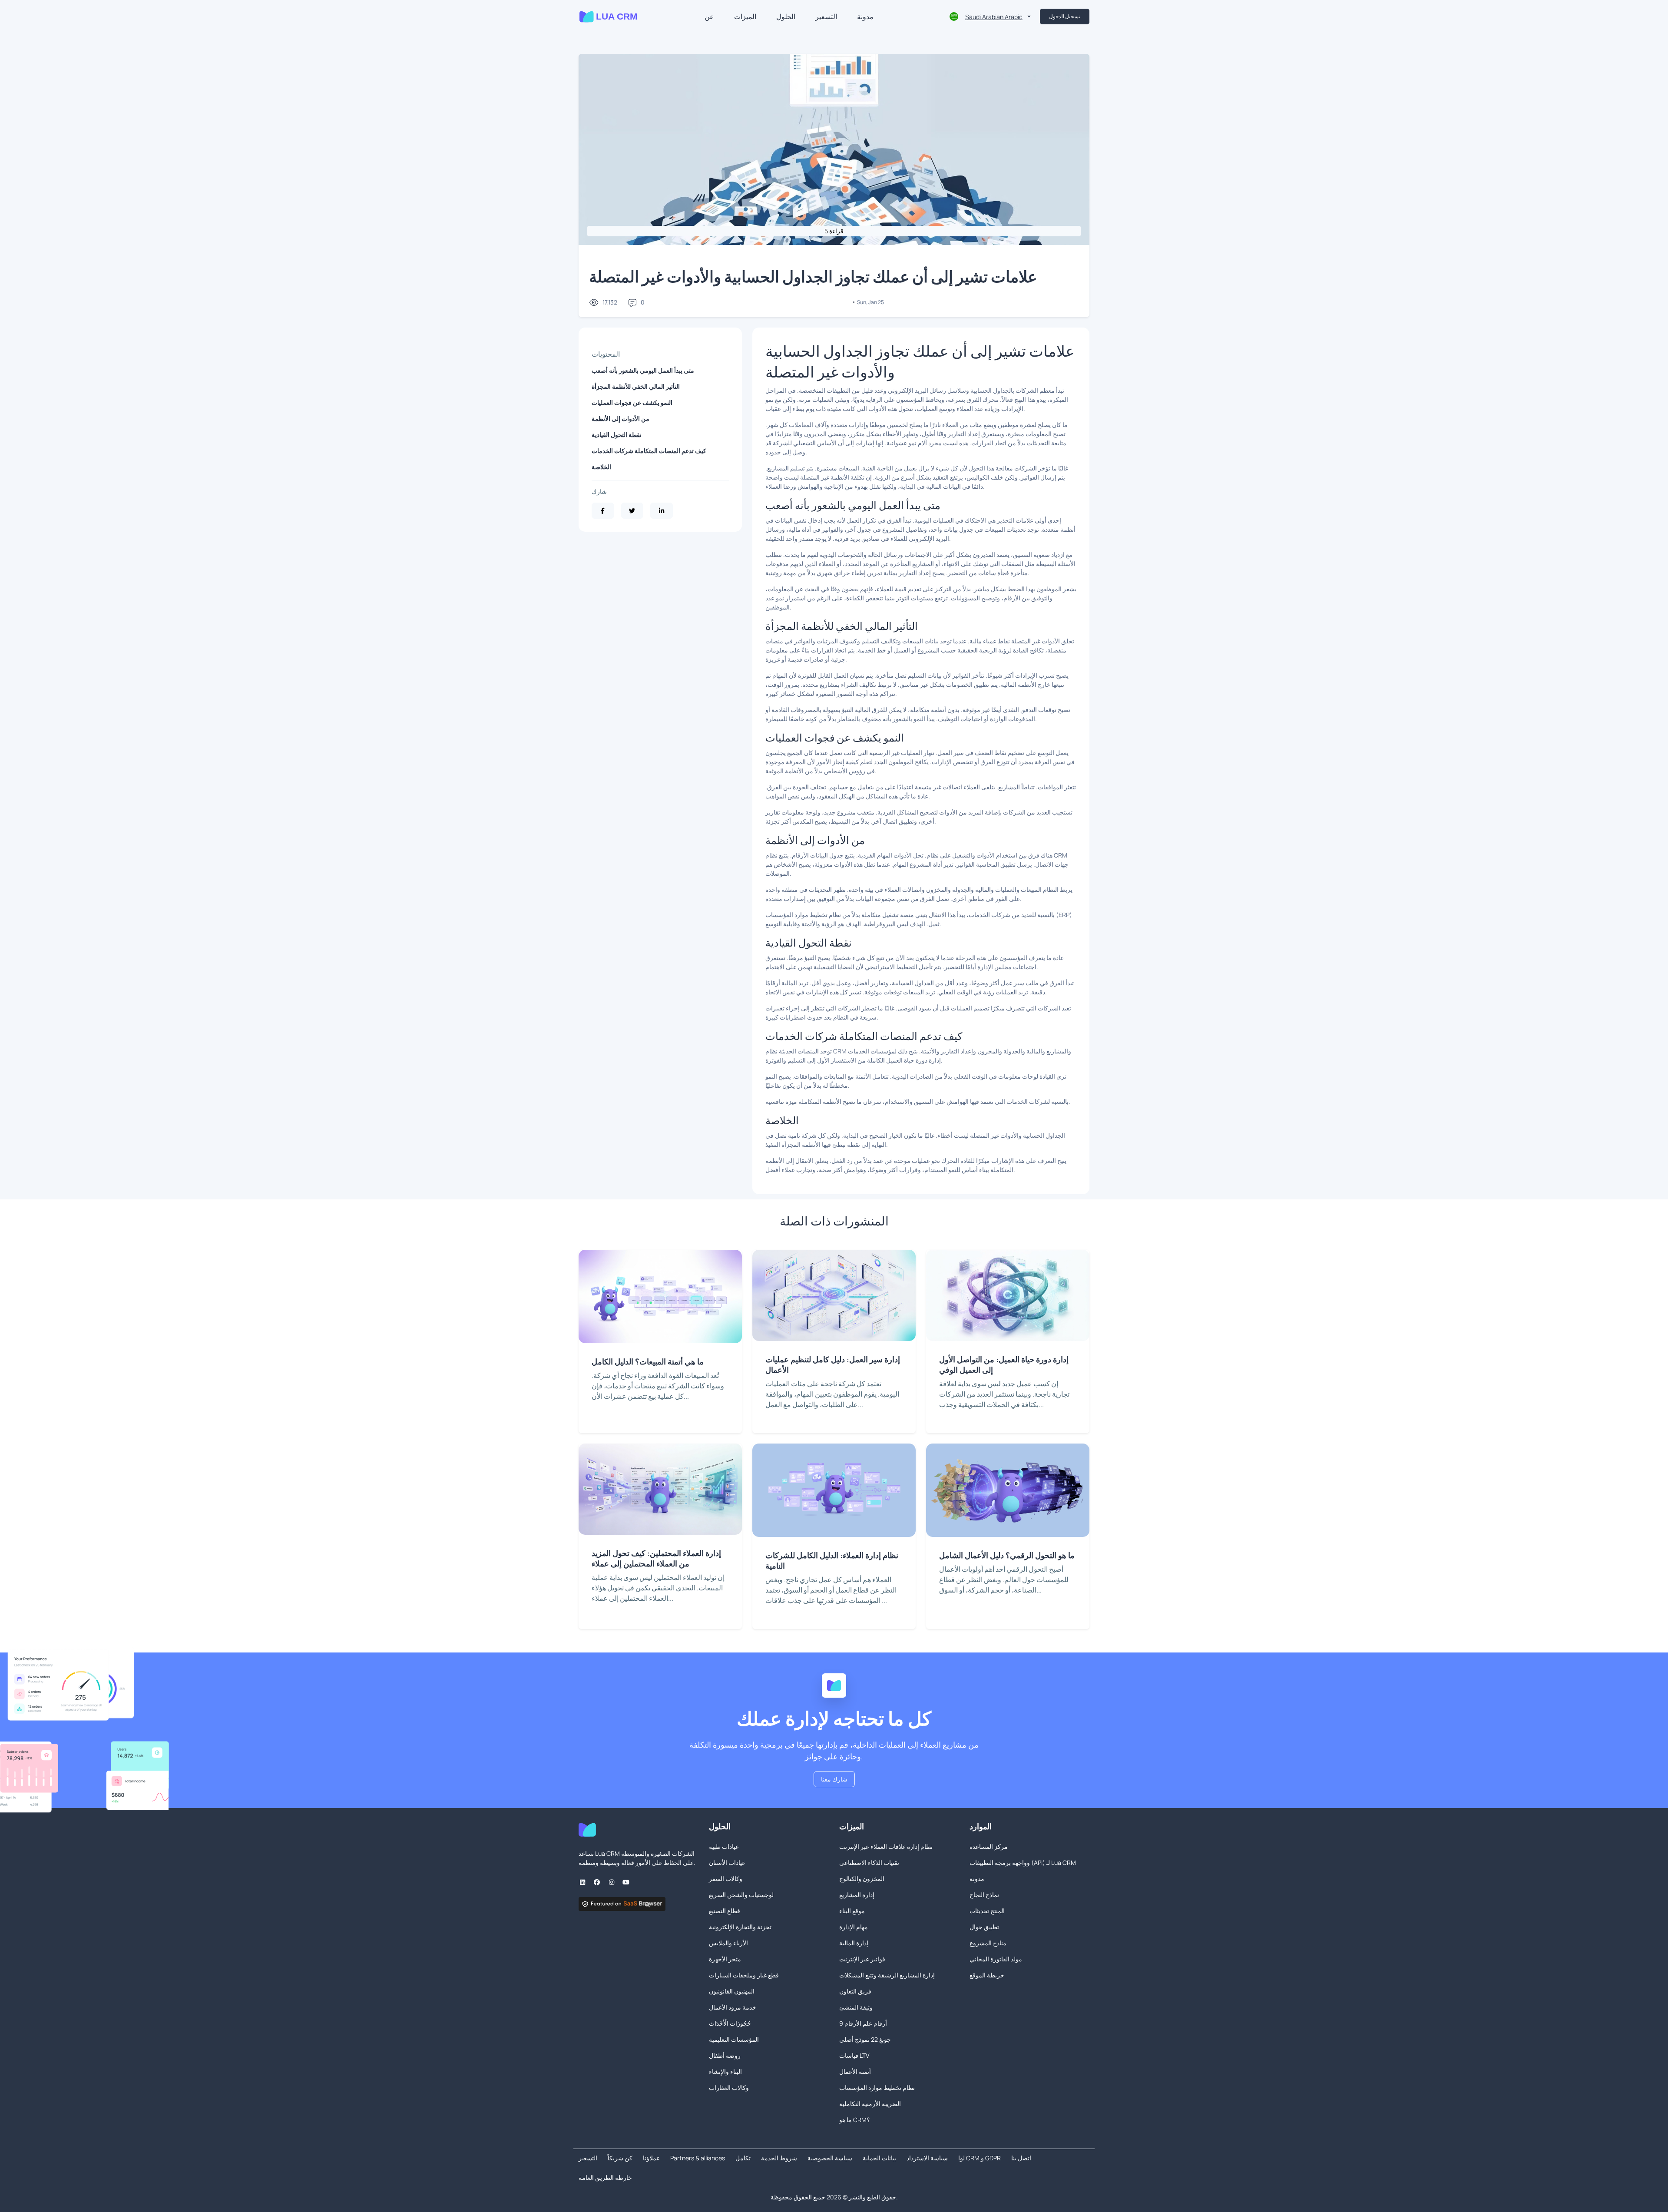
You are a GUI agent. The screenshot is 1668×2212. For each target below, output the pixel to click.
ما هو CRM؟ (854, 2120)
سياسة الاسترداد (927, 2158)
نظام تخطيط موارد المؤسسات (877, 2088)
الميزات (745, 17)
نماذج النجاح (984, 1895)
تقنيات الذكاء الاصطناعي (869, 1863)
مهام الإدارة (854, 1927)
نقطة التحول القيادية (617, 435)
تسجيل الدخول (1065, 16)
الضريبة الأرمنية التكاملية (870, 2104)
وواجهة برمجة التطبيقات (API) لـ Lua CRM (1023, 1863)
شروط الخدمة (779, 2158)
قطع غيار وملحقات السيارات (744, 1975)
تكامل (743, 2158)
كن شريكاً (620, 2158)
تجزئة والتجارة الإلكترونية (740, 1927)
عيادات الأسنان (727, 1863)
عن (709, 17)
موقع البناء (852, 1911)
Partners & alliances (698, 2158)
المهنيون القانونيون (732, 1991)
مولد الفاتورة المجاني (996, 1959)
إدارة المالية (854, 1943)
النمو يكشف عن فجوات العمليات (632, 402)
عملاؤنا (651, 2158)
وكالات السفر (726, 1879)
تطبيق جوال (984, 1927)
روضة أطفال (725, 2055)
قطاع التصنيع (725, 1911)
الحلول (786, 17)
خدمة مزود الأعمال (733, 2007)
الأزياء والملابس (728, 1943)
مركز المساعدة (989, 1846)
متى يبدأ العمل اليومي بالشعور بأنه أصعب (643, 370)
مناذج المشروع (988, 1943)
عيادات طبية (724, 1846)
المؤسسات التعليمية (734, 2039)
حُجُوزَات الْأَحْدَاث (730, 2023)
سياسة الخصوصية (830, 2158)
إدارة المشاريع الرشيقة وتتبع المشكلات (887, 1975)
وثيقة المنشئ (856, 2007)
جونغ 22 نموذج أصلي (865, 2039)
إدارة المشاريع (857, 1895)
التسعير (826, 17)
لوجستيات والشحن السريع (741, 1895)
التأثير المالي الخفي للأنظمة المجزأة (636, 386)
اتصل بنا (1021, 2158)
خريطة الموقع (987, 1975)
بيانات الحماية (879, 2158)
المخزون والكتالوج (862, 1879)
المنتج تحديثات (987, 1911)
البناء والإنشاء (725, 2071)
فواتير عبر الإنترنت (862, 1959)
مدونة (865, 17)
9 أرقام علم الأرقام (863, 2023)
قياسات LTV (854, 2055)
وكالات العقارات (729, 2088)
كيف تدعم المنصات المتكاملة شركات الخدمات (649, 451)
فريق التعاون (855, 1991)
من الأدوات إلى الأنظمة (621, 419)
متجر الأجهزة (725, 1959)
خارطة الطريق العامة (605, 2177)
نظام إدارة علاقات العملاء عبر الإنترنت (886, 1846)
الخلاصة (601, 467)
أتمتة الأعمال (855, 2071)
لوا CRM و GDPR (980, 2158)
